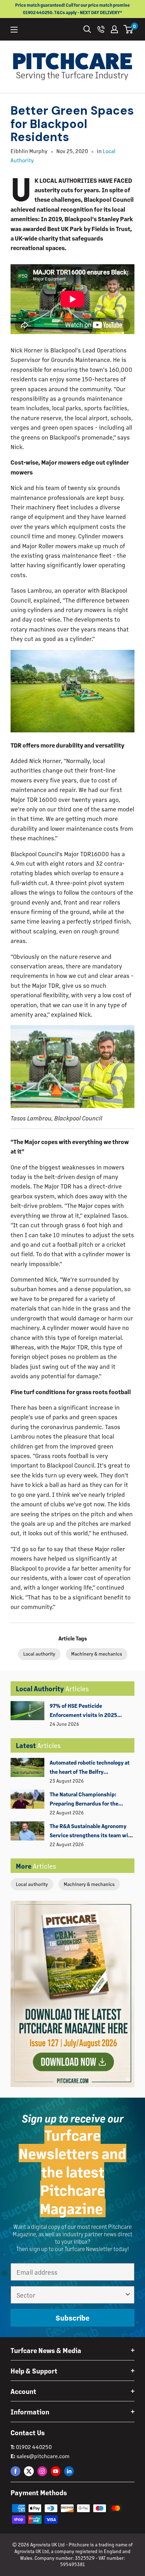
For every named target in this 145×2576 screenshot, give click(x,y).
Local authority (32, 1884)
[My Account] (114, 29)
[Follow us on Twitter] (29, 2471)
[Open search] (87, 29)
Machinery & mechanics (89, 1884)
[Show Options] (128, 2295)
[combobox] (70, 2295)
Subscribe (72, 2318)
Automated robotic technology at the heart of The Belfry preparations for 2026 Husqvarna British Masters (90, 1768)
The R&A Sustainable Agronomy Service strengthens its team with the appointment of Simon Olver (92, 1831)
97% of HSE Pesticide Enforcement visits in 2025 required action (83, 1711)
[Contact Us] (101, 29)
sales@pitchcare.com (43, 2456)
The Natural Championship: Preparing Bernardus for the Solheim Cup (84, 1800)
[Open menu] (14, 30)
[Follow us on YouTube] (56, 2471)
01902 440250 (34, 2447)
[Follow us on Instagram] (42, 2471)
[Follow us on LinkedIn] (69, 2471)
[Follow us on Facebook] (15, 2471)
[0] (129, 29)
